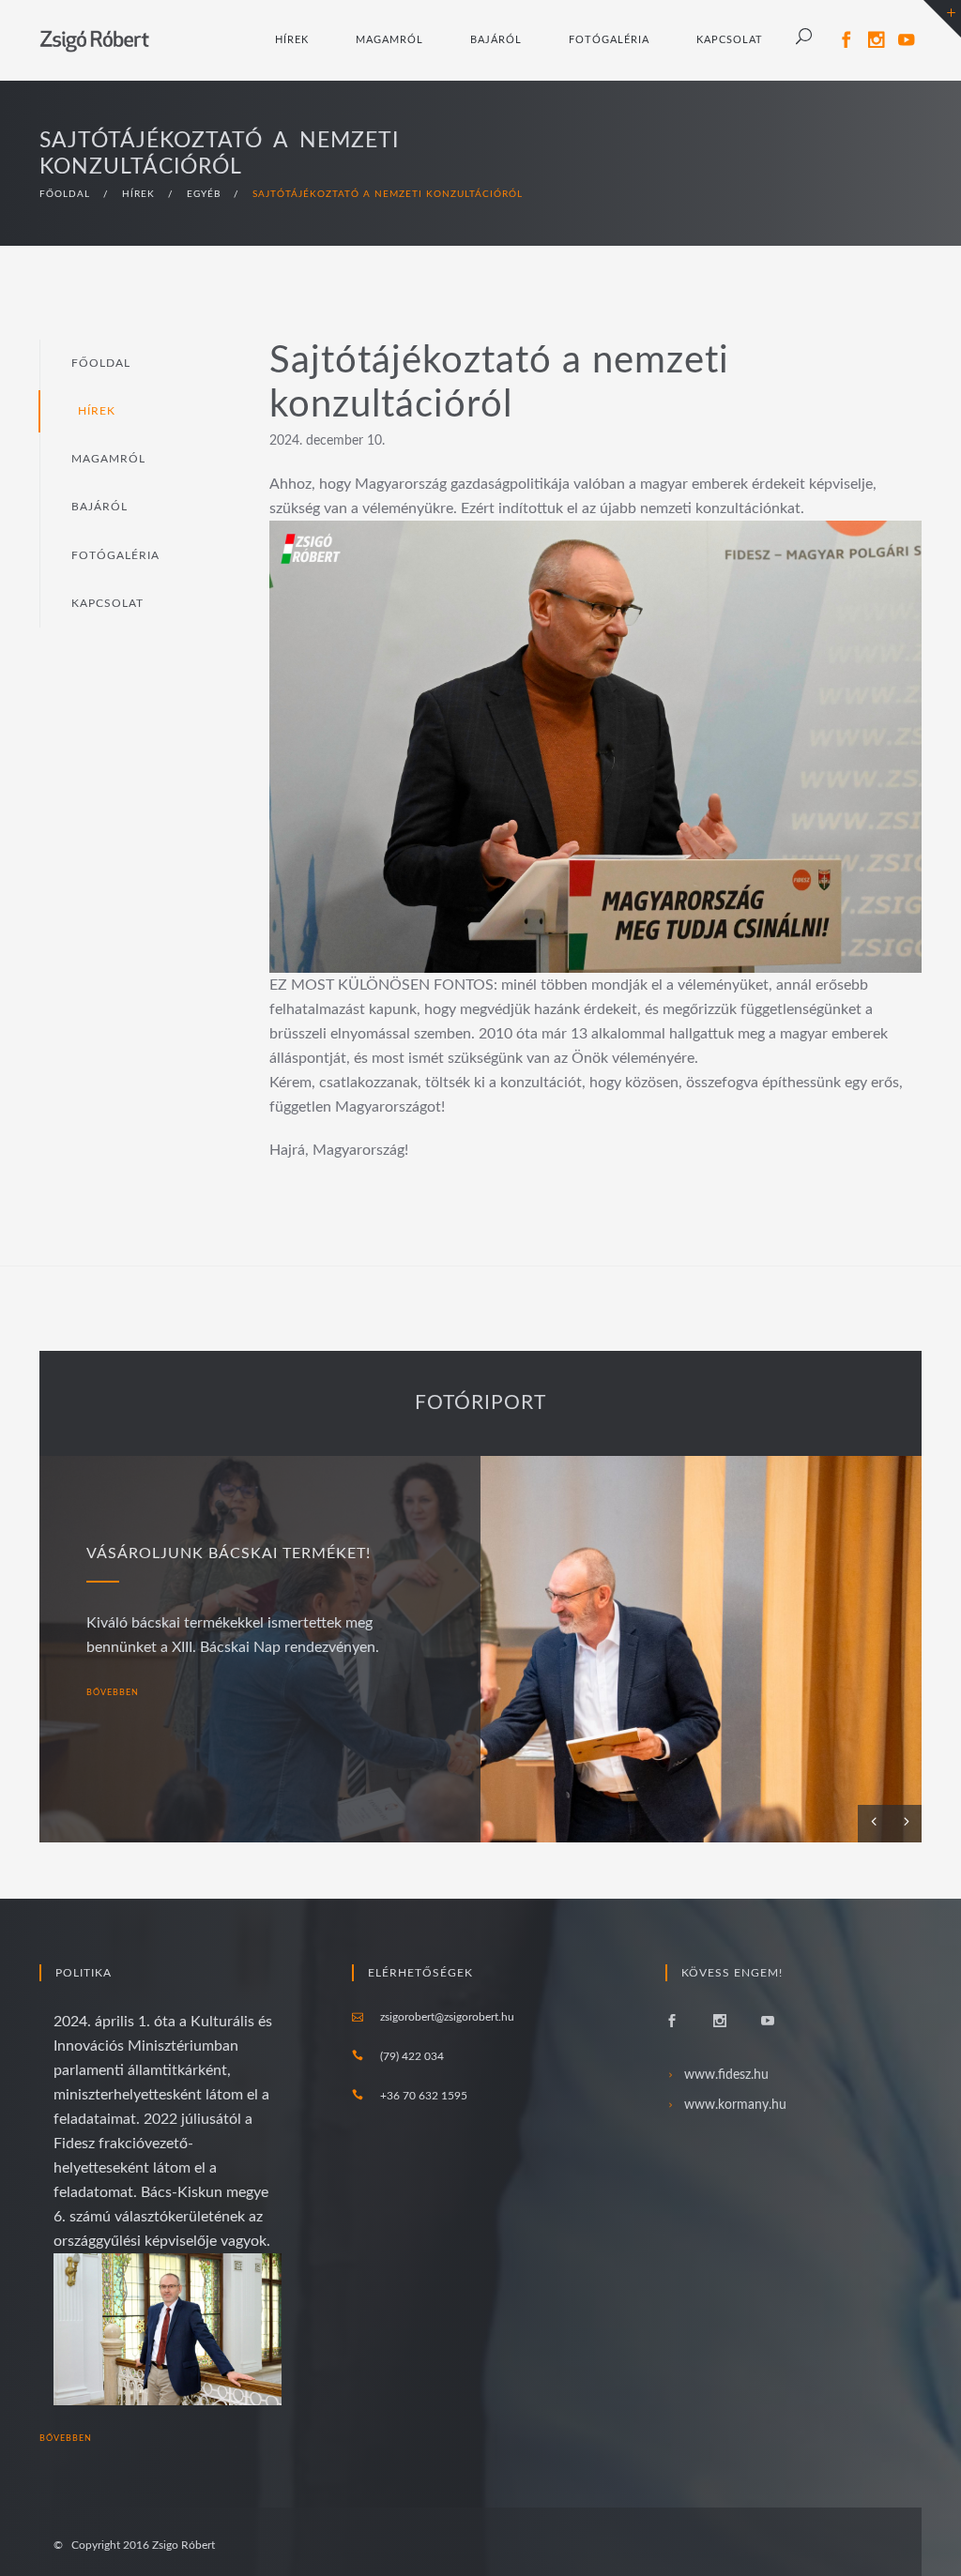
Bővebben (67, 2439)
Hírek (292, 40)
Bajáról (496, 40)
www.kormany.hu (735, 2105)
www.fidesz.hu (726, 2075)
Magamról (389, 40)
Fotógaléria (609, 40)
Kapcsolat (730, 40)
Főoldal (101, 363)
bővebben (114, 1693)
